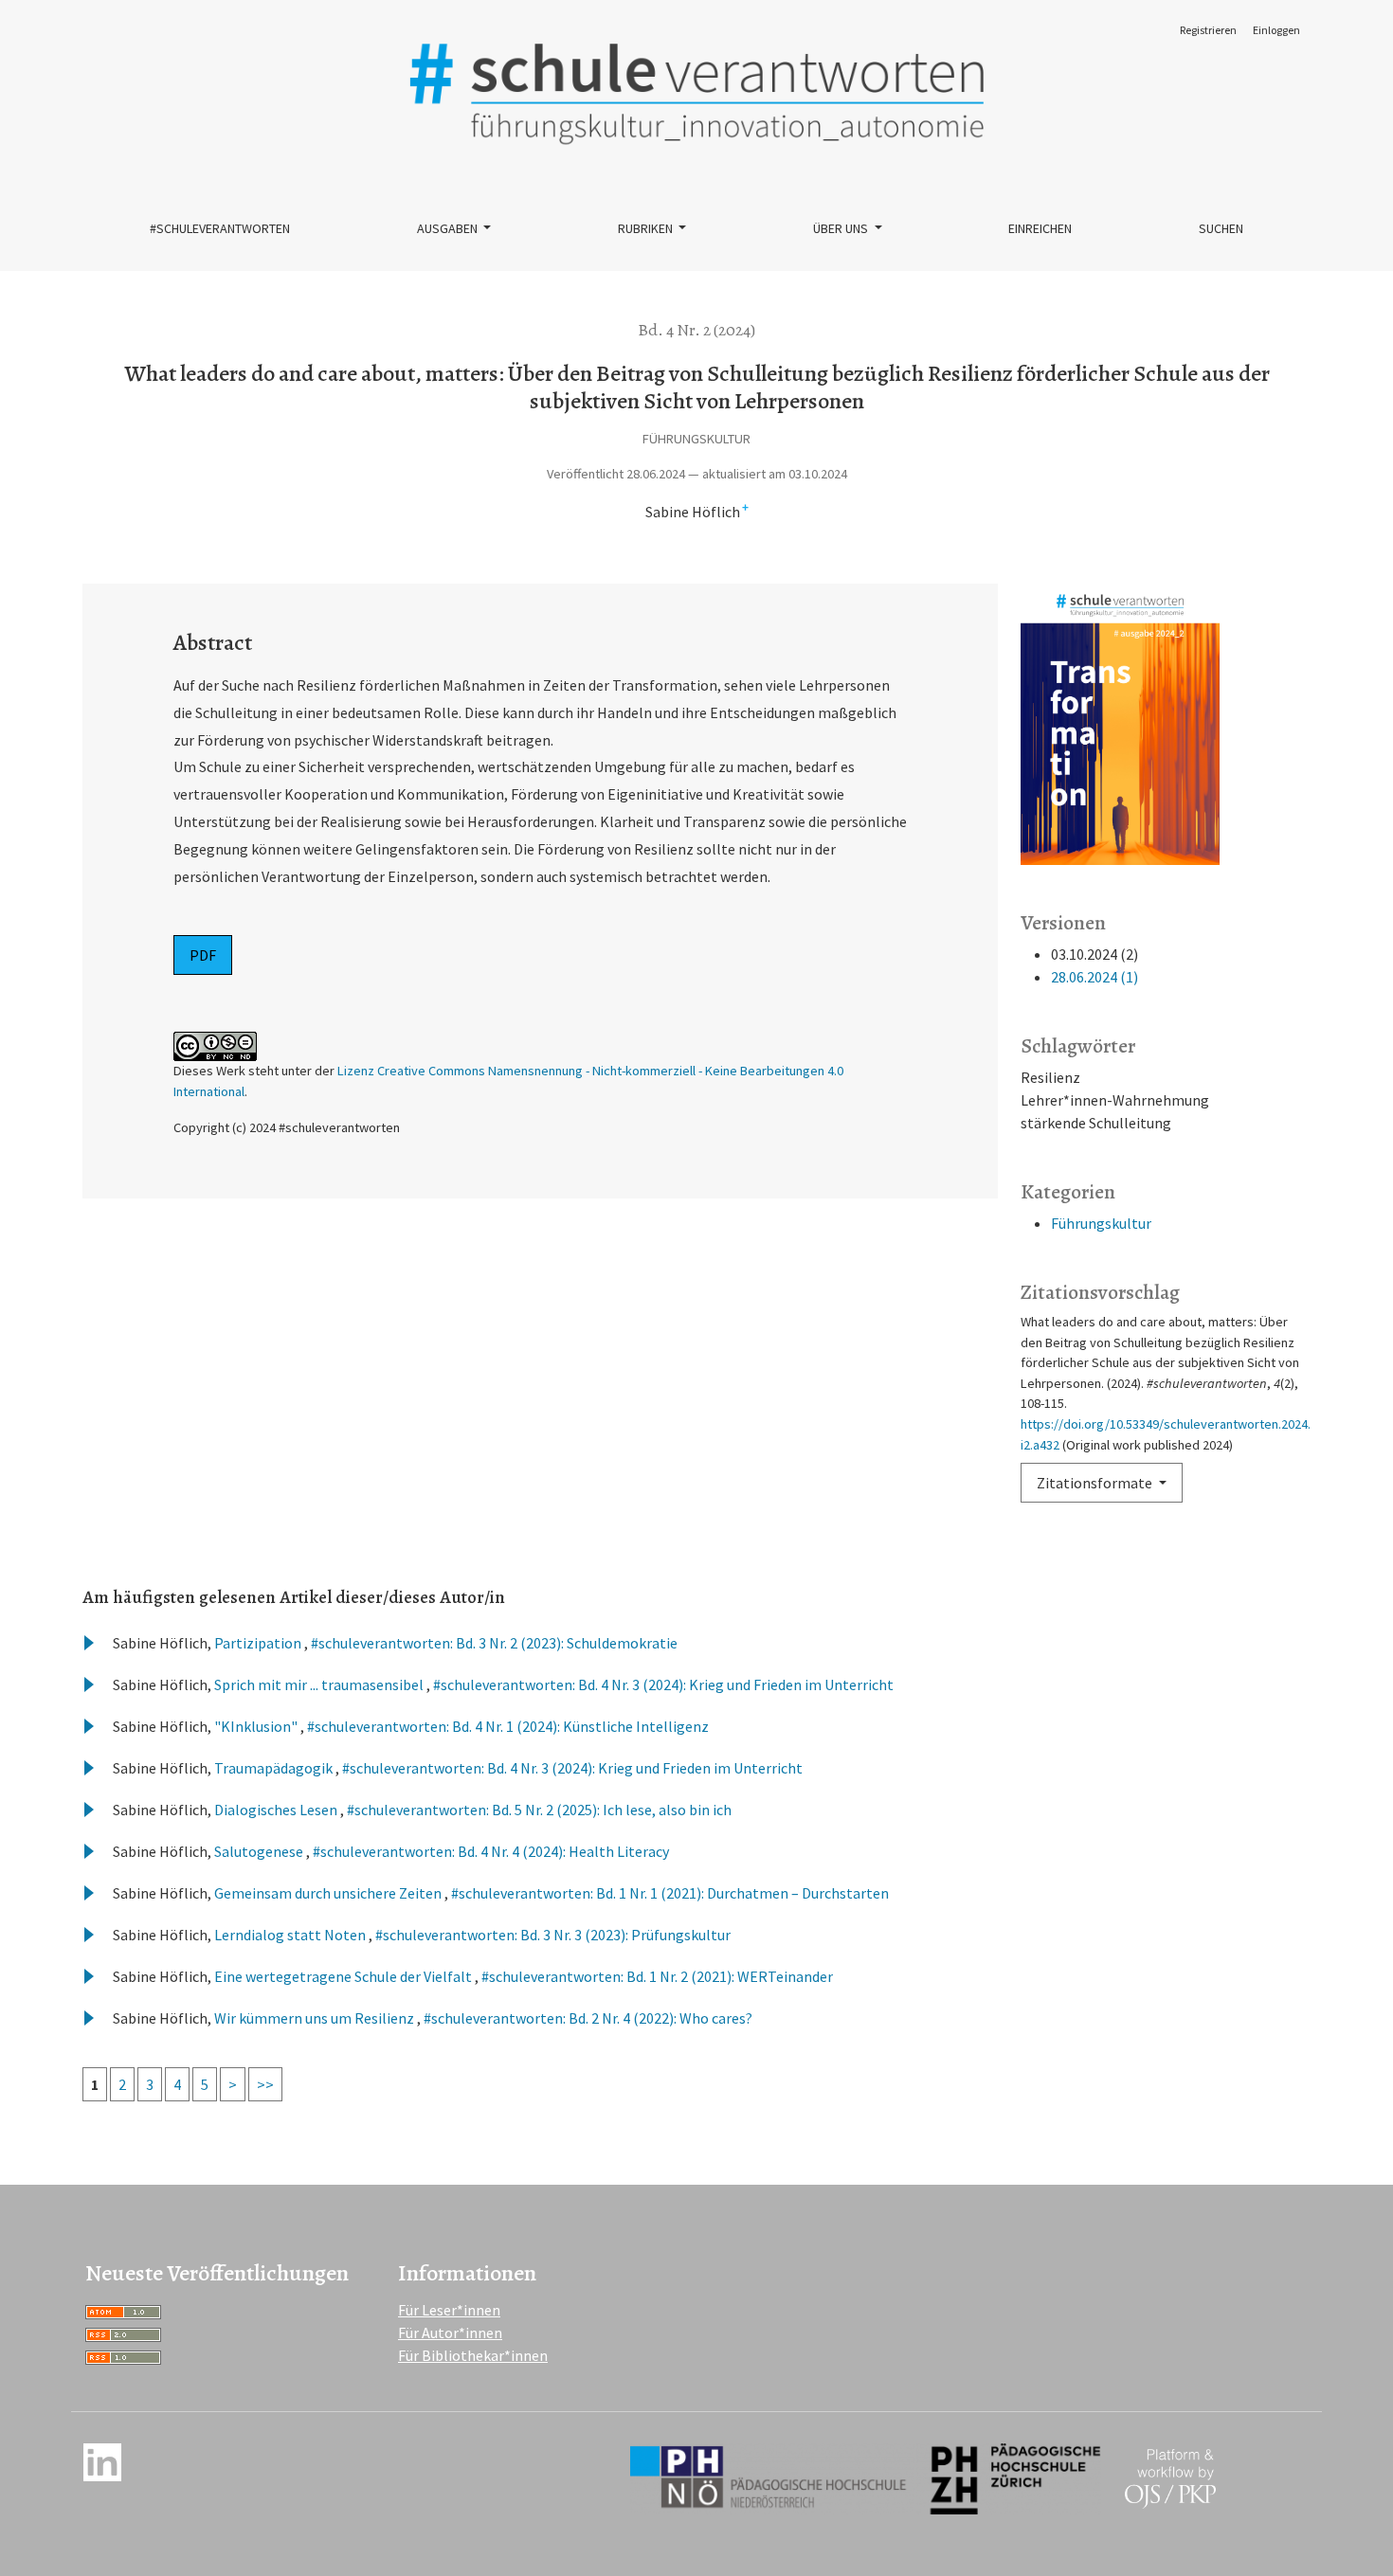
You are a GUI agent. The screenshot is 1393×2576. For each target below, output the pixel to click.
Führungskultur (1101, 1223)
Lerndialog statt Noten (291, 1935)
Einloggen (1276, 30)
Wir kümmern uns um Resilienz (316, 2018)
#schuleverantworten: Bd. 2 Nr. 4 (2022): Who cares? (588, 2018)
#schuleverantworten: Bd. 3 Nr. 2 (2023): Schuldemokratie (494, 1643)
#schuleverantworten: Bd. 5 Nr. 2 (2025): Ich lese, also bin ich (539, 1810)
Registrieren (1208, 30)
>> (265, 2084)
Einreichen (1040, 228)
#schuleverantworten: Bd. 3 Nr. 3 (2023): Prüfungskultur (553, 1935)
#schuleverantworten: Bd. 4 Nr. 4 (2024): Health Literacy (491, 1851)
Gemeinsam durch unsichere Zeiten (329, 1893)
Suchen (1221, 228)
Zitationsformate (1096, 1483)
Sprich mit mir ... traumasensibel (320, 1684)
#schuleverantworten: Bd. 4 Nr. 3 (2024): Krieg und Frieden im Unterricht (663, 1684)
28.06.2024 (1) (1094, 977)
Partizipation (259, 1643)
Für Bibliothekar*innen (473, 2355)
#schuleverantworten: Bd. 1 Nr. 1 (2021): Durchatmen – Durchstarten (670, 1893)
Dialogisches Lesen (277, 1810)
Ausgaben (449, 228)
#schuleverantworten (220, 228)
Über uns (842, 228)
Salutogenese (260, 1851)
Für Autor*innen (450, 2333)
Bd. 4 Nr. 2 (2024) (696, 330)
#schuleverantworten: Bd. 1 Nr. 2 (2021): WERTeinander (657, 1976)
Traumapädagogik (275, 1768)
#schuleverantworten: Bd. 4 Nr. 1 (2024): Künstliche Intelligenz (508, 1726)
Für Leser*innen (449, 2310)
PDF (203, 955)
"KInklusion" (257, 1726)
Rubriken (647, 228)
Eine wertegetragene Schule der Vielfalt (344, 1976)
